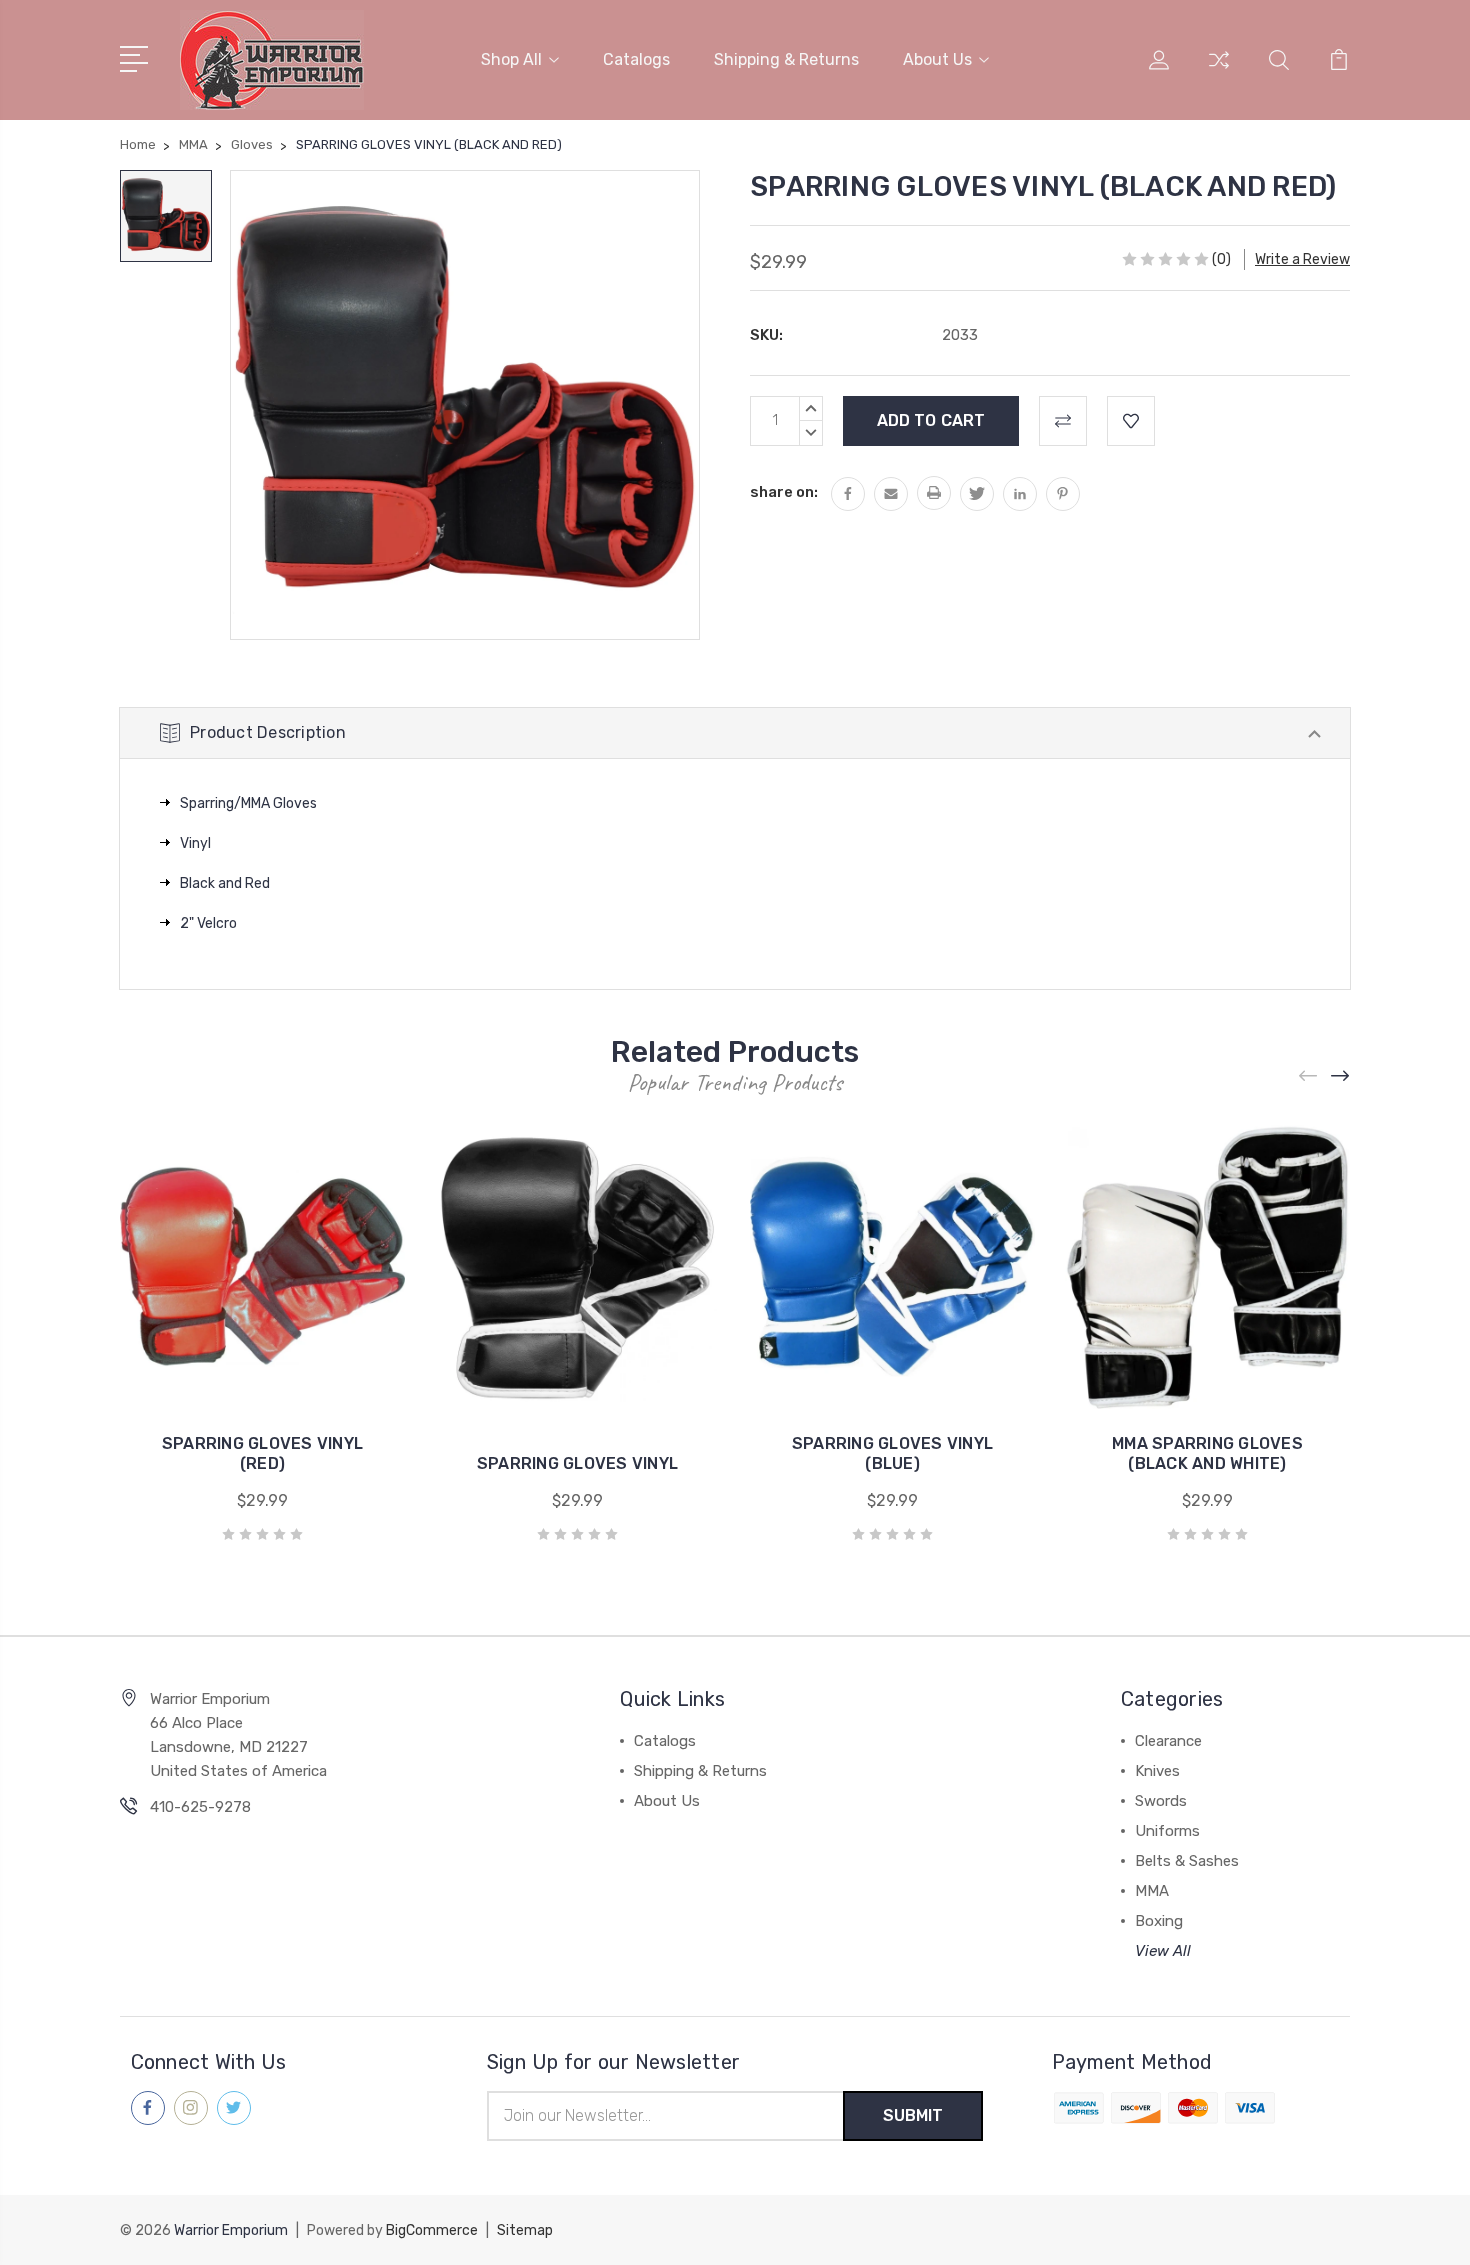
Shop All (511, 59)
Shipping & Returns (786, 59)
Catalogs (636, 59)
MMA (1152, 1891)
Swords (1161, 1801)
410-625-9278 (200, 1807)
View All (1163, 1951)
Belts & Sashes (1187, 1861)
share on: (784, 492)
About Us (937, 59)
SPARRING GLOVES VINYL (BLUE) (892, 1453)
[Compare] (1219, 72)
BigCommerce (432, 2230)
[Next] (1341, 1076)
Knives (1157, 1771)
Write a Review (1302, 259)
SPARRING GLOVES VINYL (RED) (262, 1453)
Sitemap (525, 2230)
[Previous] (1309, 1076)
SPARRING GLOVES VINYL (577, 1463)
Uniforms (1167, 1831)
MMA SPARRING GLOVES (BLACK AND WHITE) (1207, 1453)
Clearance (1168, 1741)
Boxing (1159, 1921)
